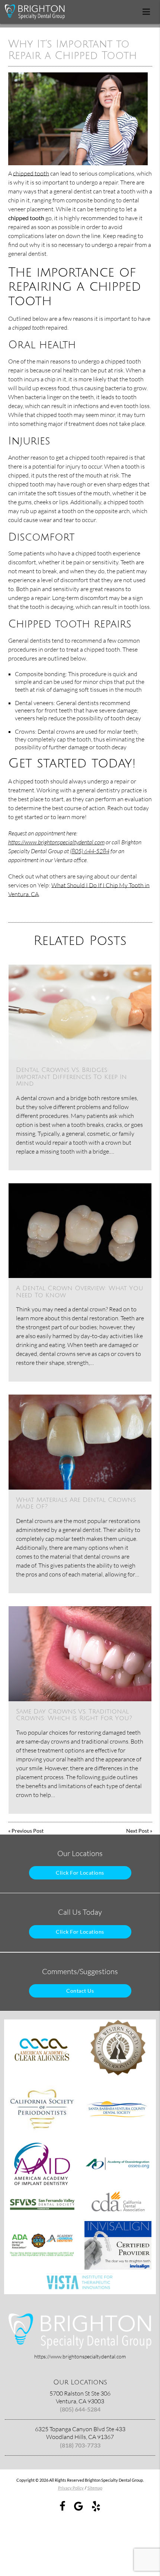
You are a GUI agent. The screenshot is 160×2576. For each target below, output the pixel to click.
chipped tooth (31, 173)
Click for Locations (80, 1873)
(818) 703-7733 (80, 2445)
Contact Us (80, 1991)
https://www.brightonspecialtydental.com (56, 842)
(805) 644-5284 (90, 851)
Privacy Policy (71, 2488)
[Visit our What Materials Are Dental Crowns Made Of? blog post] (80, 1442)
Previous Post (28, 1831)
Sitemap (95, 2488)
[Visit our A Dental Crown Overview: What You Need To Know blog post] (80, 1231)
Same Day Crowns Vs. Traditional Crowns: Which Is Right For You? (74, 1715)
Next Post (137, 1831)
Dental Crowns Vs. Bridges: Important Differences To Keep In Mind (71, 1077)
